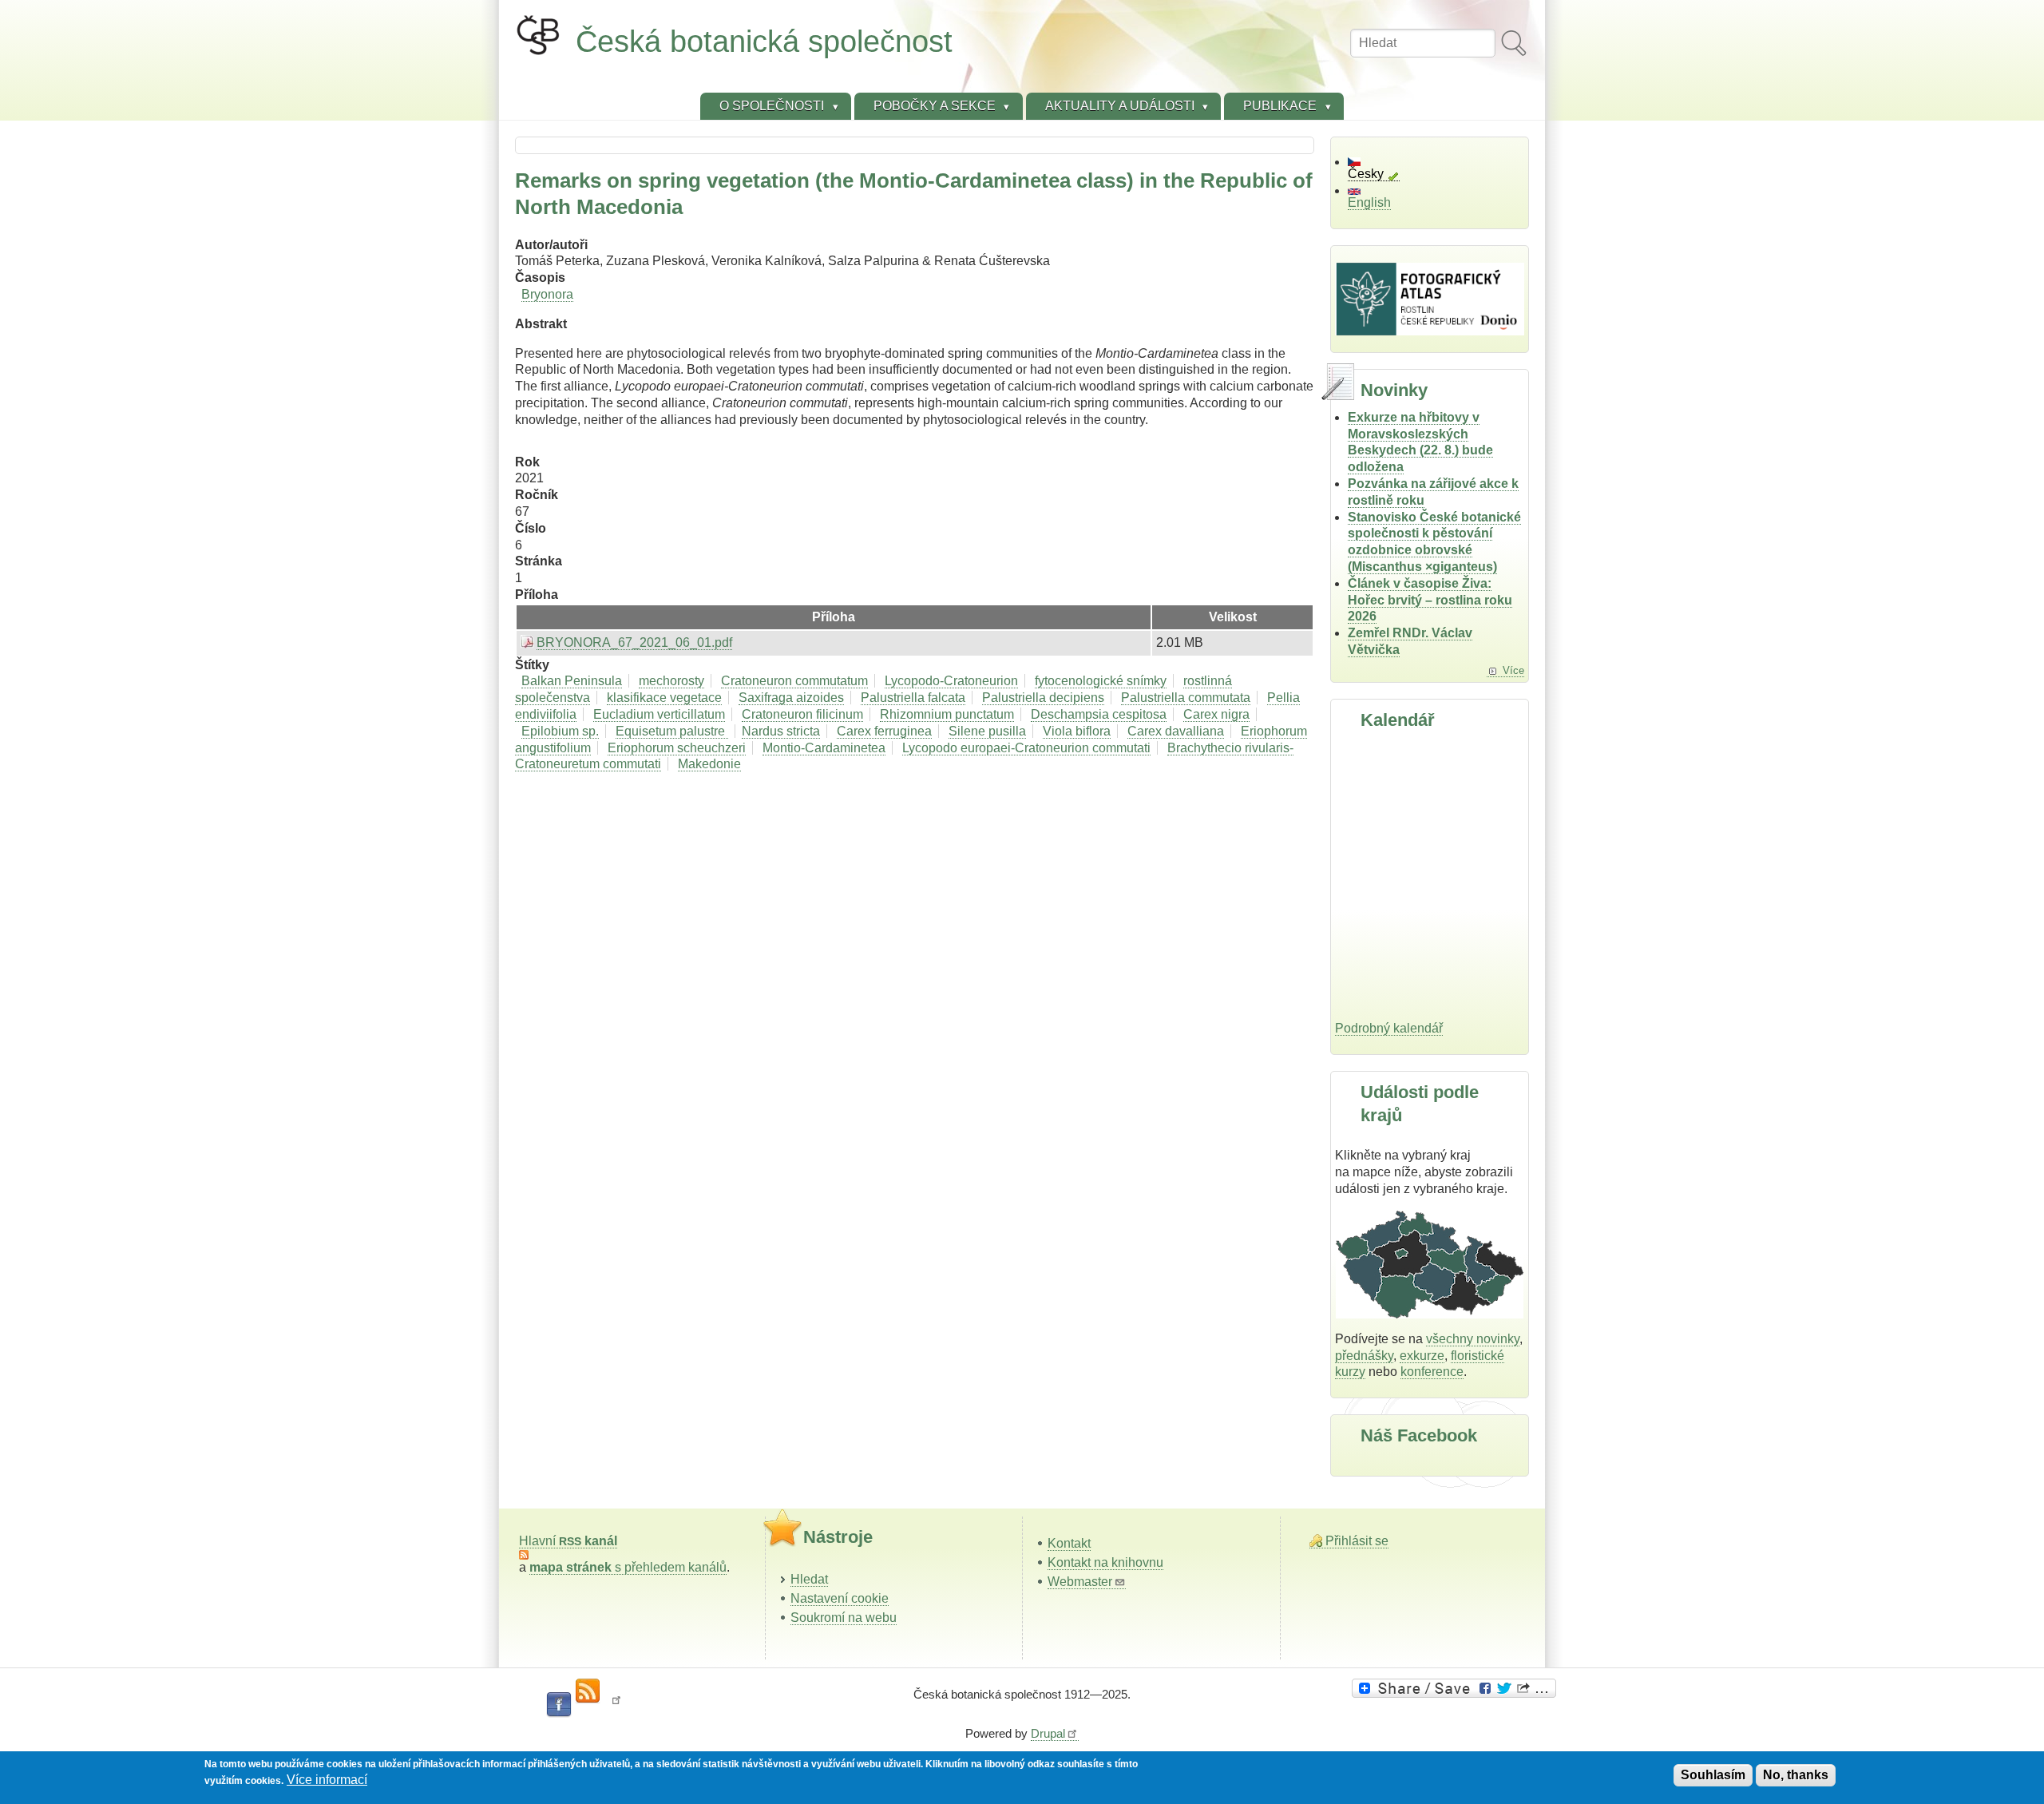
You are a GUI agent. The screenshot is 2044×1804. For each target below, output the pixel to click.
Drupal (1048, 1733)
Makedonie (709, 764)
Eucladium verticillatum (659, 714)
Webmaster (1080, 1582)
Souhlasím (1713, 1775)
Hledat (809, 1579)
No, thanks (1796, 1775)
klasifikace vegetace (664, 698)
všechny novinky (1473, 1339)
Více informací (327, 1780)
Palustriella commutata (1186, 698)
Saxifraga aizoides (791, 698)
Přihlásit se (1357, 1541)
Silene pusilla (987, 731)
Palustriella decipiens (1043, 698)
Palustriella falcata (913, 698)
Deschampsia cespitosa (1099, 714)
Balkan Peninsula (572, 681)
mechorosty (671, 681)
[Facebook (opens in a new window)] (559, 1705)
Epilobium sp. (560, 731)
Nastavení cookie (840, 1598)
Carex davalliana (1176, 731)
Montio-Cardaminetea (824, 748)
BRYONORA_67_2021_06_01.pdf (634, 642)
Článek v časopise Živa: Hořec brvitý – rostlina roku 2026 (1430, 600)
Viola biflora (1077, 731)
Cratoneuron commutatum (794, 681)
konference (1432, 1372)
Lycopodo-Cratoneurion (951, 681)
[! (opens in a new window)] (616, 1705)
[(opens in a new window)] (1456, 1688)
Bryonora (547, 294)
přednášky (1364, 1356)
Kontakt (1069, 1543)
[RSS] (588, 1691)
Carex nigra (1216, 714)
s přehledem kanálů (628, 1567)
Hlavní (568, 1541)
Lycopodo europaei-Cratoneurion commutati (1026, 748)
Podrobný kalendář (1389, 1028)
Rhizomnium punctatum (947, 714)
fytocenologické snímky (1101, 681)
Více (1513, 670)
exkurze (1422, 1356)
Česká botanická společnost (764, 41)
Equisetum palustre (672, 731)
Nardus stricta (781, 731)
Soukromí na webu (844, 1618)
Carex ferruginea (884, 731)
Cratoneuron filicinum (802, 714)
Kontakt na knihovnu (1105, 1562)
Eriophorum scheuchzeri (677, 748)
